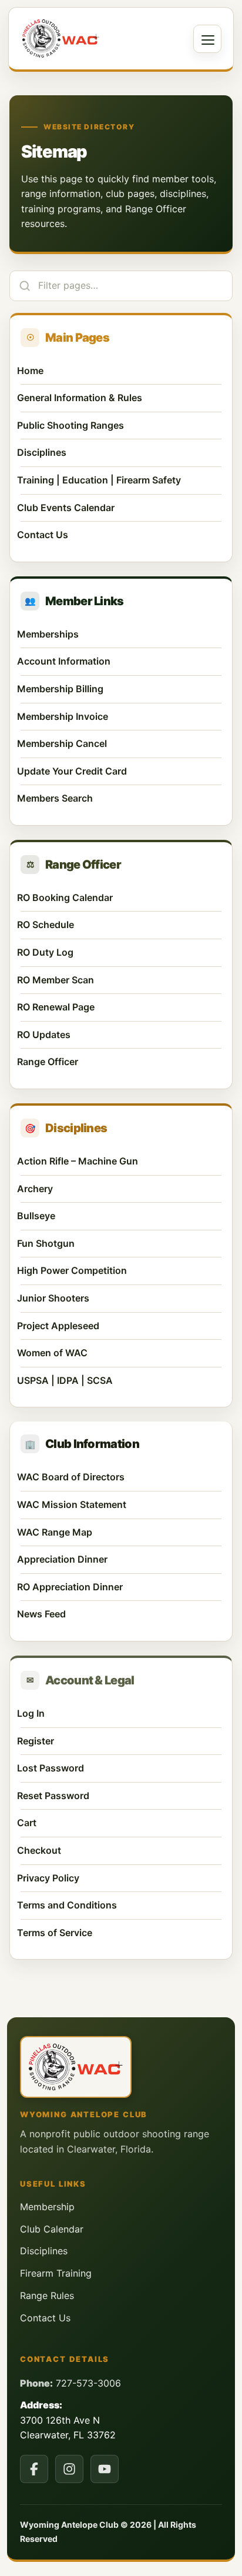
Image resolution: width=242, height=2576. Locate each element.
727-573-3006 (88, 2383)
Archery (35, 1189)
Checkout (39, 1850)
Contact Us (43, 535)
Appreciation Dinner (62, 1559)
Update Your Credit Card (119, 771)
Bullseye (36, 1216)
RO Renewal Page (119, 1007)
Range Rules (47, 2295)
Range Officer (119, 1062)
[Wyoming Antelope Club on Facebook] (34, 2469)
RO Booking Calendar (119, 897)
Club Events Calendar (66, 508)
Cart (27, 1823)
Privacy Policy (48, 1878)
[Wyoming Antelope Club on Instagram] (69, 2469)
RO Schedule (119, 925)
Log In (31, 1713)
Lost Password (51, 1768)
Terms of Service (55, 1933)
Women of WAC (52, 1353)
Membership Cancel (119, 743)
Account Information (119, 661)
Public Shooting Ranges (70, 425)
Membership (47, 2207)
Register (36, 1741)
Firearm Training (56, 2273)
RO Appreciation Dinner (70, 1587)
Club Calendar (52, 2229)
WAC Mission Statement (72, 1504)
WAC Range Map (55, 1532)
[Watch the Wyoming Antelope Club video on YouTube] (105, 2469)
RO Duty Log (119, 952)
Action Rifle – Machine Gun (78, 1161)
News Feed (41, 1614)
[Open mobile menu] (207, 39)
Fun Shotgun (46, 1243)
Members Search (119, 798)
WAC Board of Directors (71, 1477)
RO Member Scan (119, 980)
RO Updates (119, 1035)
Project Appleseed (58, 1326)
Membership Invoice (119, 716)
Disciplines (42, 452)
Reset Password (53, 1796)
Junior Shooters (53, 1298)
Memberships (48, 634)
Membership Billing (119, 689)
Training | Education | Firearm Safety (99, 480)
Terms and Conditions (67, 1905)
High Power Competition (72, 1270)
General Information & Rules (80, 398)
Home (30, 371)
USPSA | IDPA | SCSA (65, 1380)
